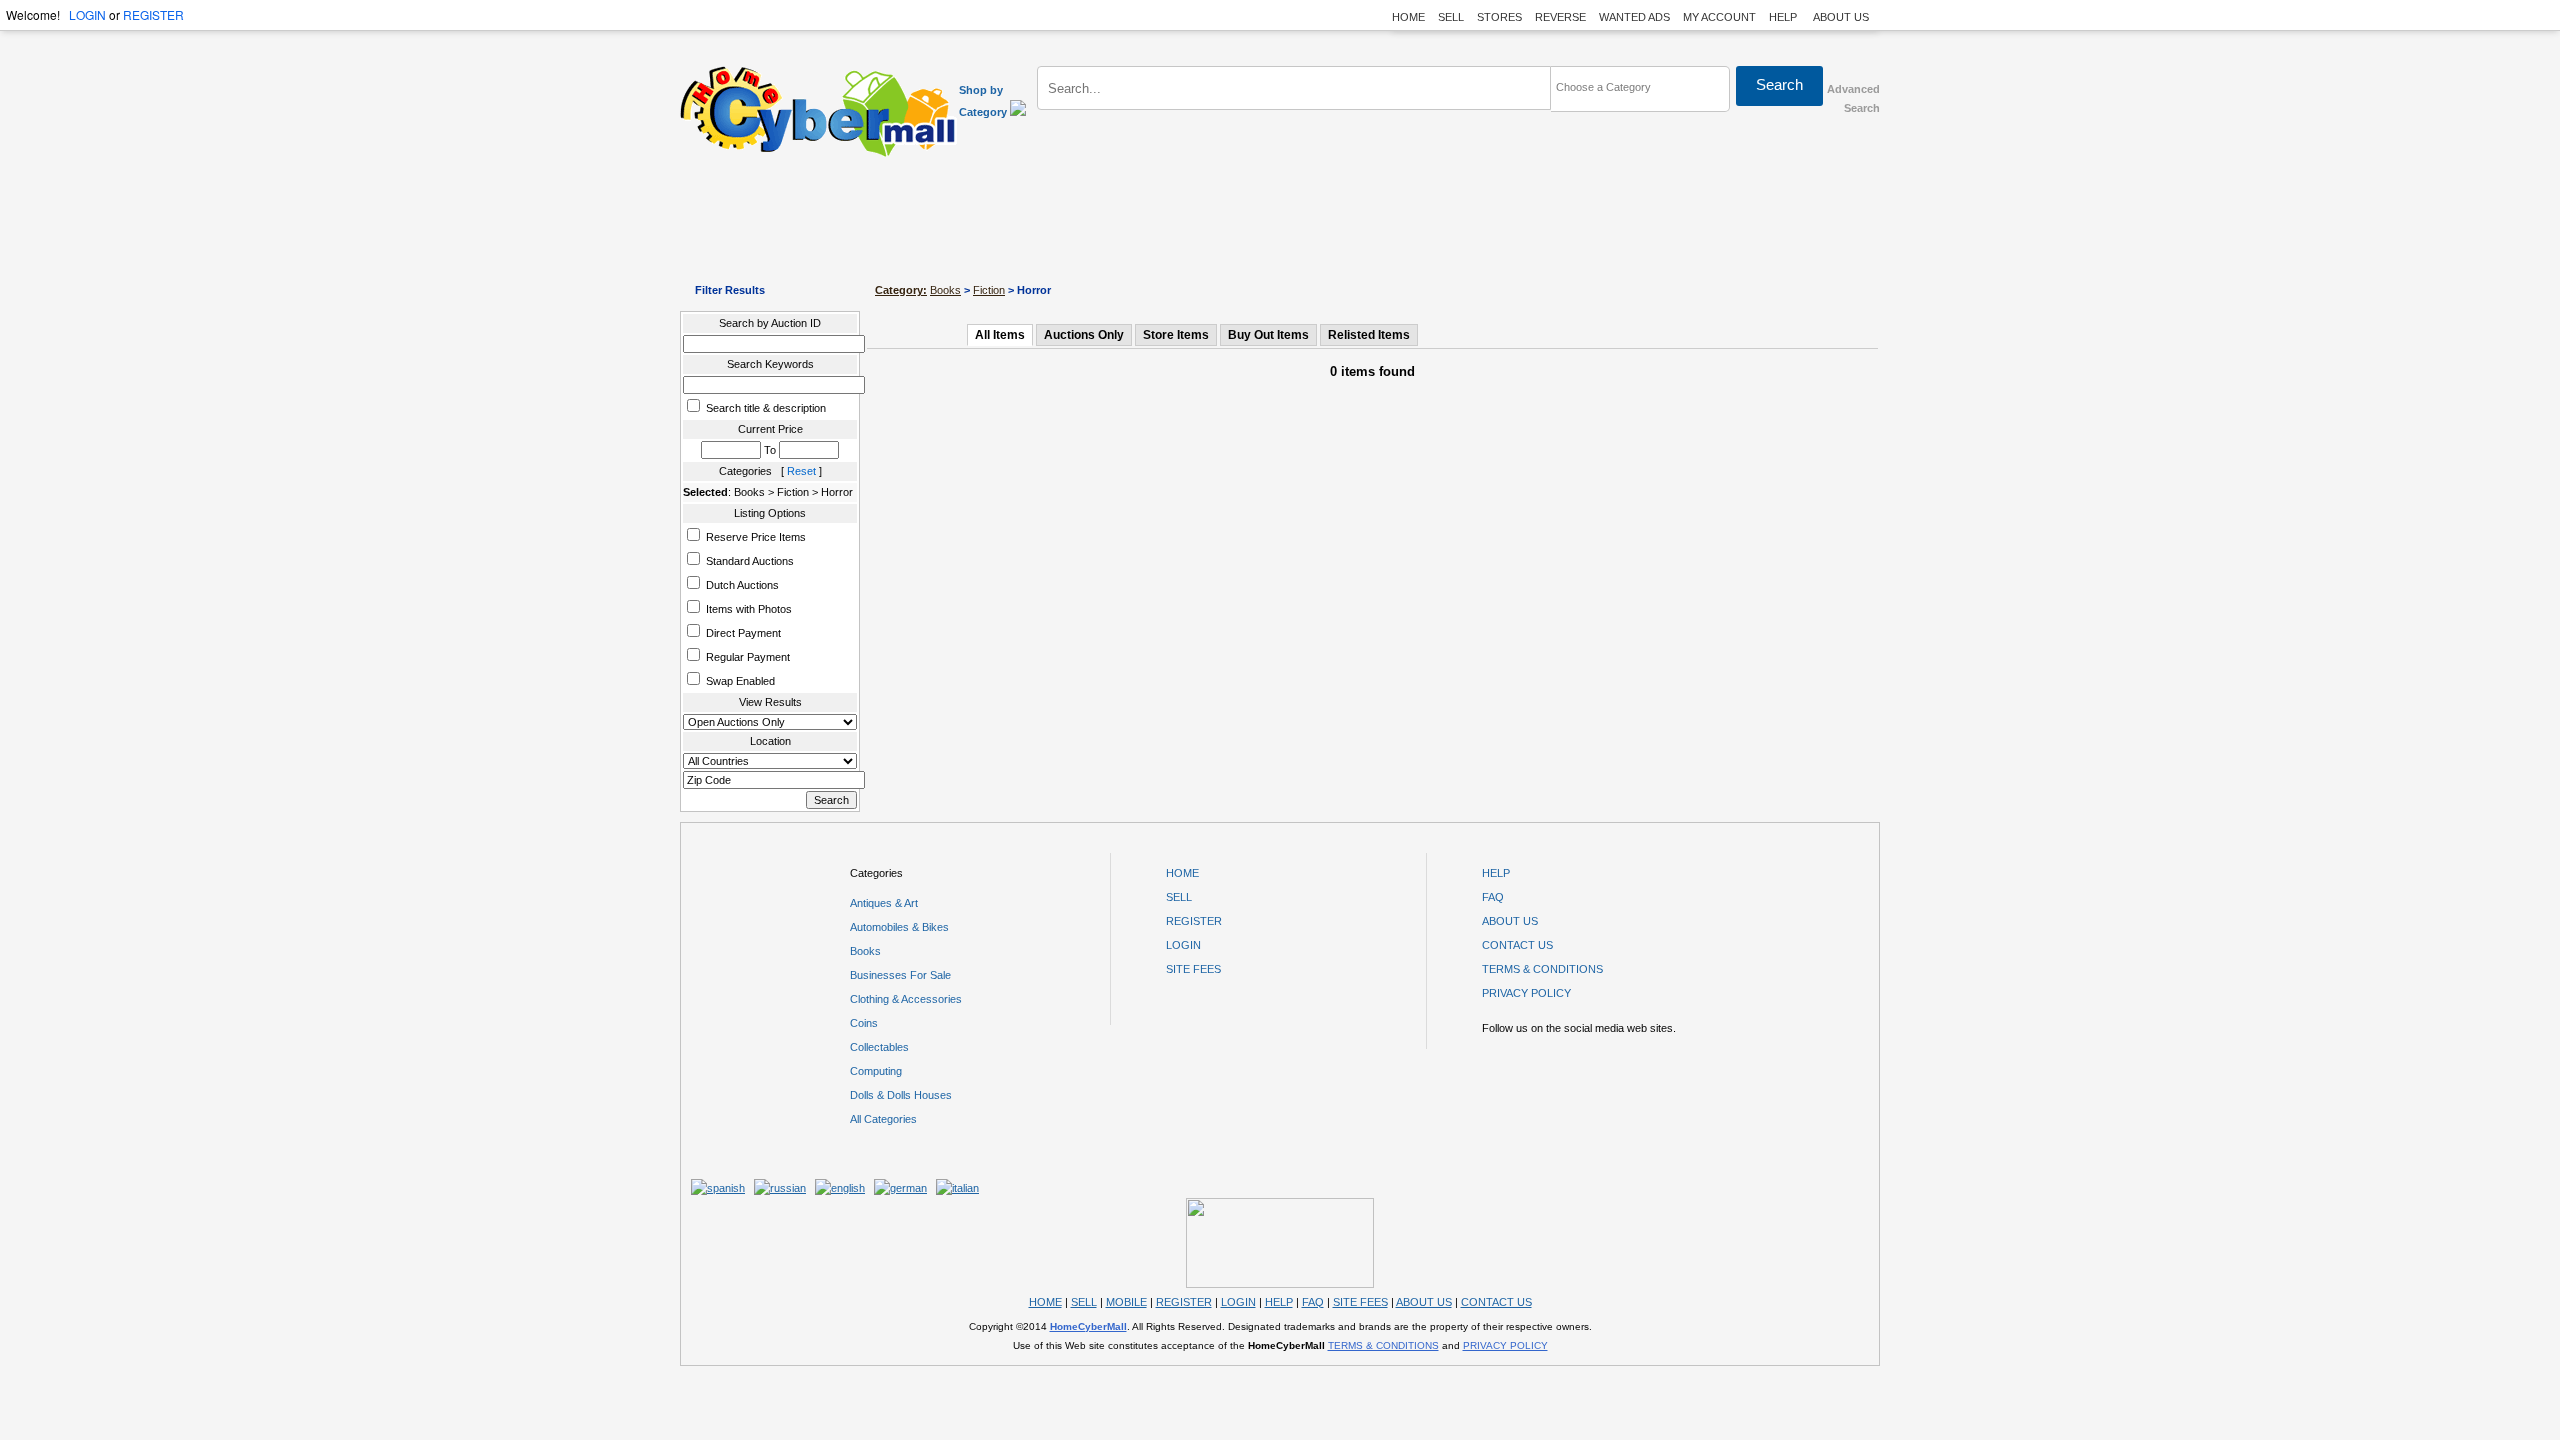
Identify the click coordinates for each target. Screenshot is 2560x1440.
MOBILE (1126, 1302)
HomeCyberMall (1088, 1326)
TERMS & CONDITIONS (1542, 969)
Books (945, 290)
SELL (1451, 17)
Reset (801, 471)
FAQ (1493, 897)
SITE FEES (1193, 969)
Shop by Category (984, 101)
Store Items (1176, 335)
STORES (1499, 17)
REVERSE (1560, 17)
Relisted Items (1369, 335)
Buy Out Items (1268, 335)
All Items (1000, 335)
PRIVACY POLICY (1526, 993)
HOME (1408, 17)
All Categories (883, 1119)
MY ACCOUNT (1719, 17)
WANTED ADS (1634, 17)
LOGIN (87, 14)
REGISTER (153, 14)
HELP (1784, 17)
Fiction (989, 290)
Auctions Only (1084, 335)
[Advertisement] (1280, 220)
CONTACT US (1517, 945)
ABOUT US (1841, 17)
